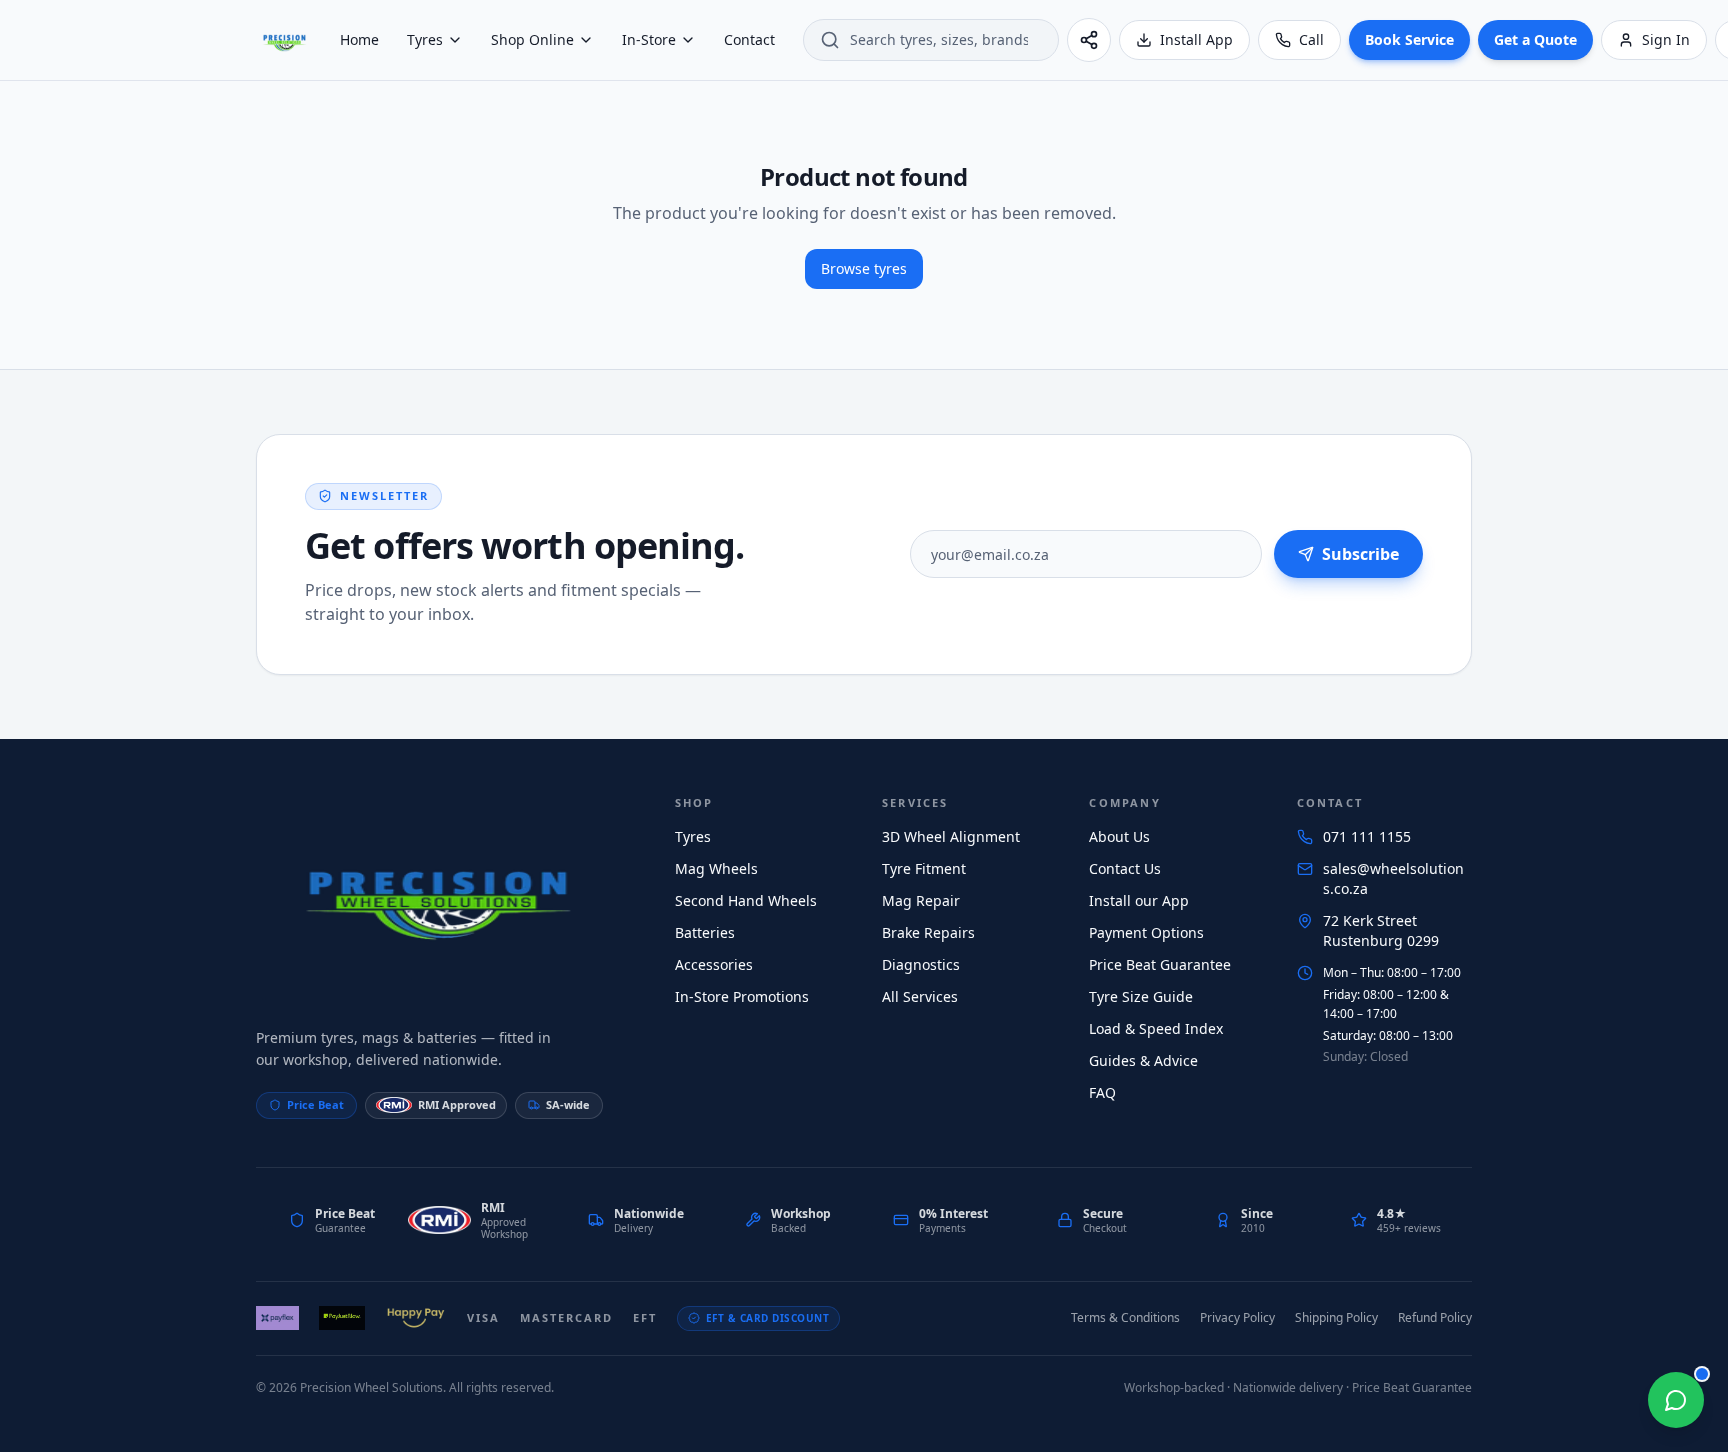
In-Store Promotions (742, 996)
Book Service (1409, 39)
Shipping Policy (1336, 1317)
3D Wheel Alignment (951, 836)
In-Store (649, 39)
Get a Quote (1535, 39)
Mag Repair (921, 900)
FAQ (1102, 1092)
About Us (1119, 836)
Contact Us (1125, 868)
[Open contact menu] (1676, 1400)
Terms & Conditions (1125, 1317)
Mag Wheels (716, 868)
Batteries (705, 932)
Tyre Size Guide (1141, 996)
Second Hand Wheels (746, 900)
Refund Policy (1435, 1317)
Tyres (425, 39)
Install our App (1139, 900)
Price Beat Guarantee (1160, 964)
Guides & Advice (1143, 1060)
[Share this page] (1089, 40)
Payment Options (1146, 932)
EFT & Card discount (768, 1318)
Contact (749, 39)
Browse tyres (864, 268)
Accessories (714, 964)
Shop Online (532, 39)
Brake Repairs (928, 932)
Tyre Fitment (924, 868)
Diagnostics (921, 964)
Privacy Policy (1237, 1317)
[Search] (830, 40)
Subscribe (1360, 554)
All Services (920, 996)
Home (359, 39)
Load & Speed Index (1156, 1028)
